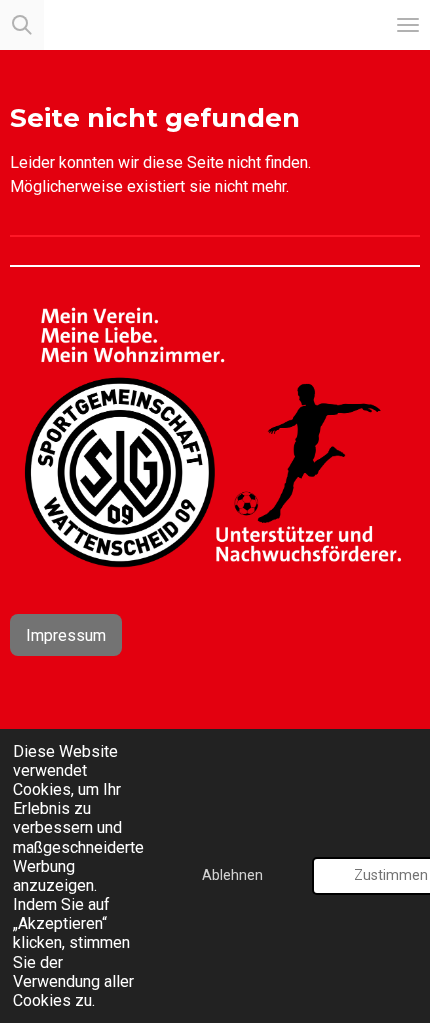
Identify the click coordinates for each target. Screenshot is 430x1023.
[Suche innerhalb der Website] (22, 25)
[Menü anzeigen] (408, 25)
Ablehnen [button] (232, 875)
